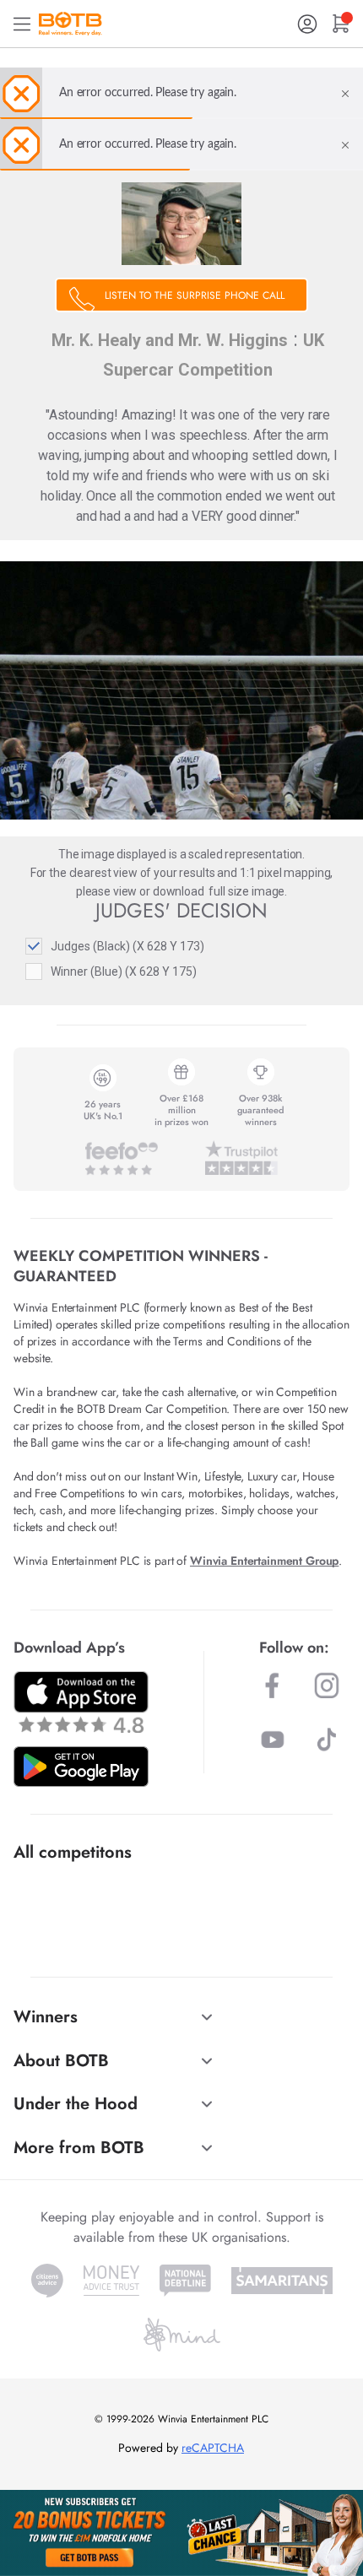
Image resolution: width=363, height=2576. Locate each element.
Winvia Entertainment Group (264, 1561)
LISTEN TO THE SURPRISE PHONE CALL (195, 295)
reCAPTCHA (213, 2448)
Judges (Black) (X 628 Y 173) (127, 946)
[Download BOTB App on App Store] (81, 1702)
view (125, 891)
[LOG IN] (307, 24)
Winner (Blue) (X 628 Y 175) (124, 971)
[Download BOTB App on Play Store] (81, 1767)
